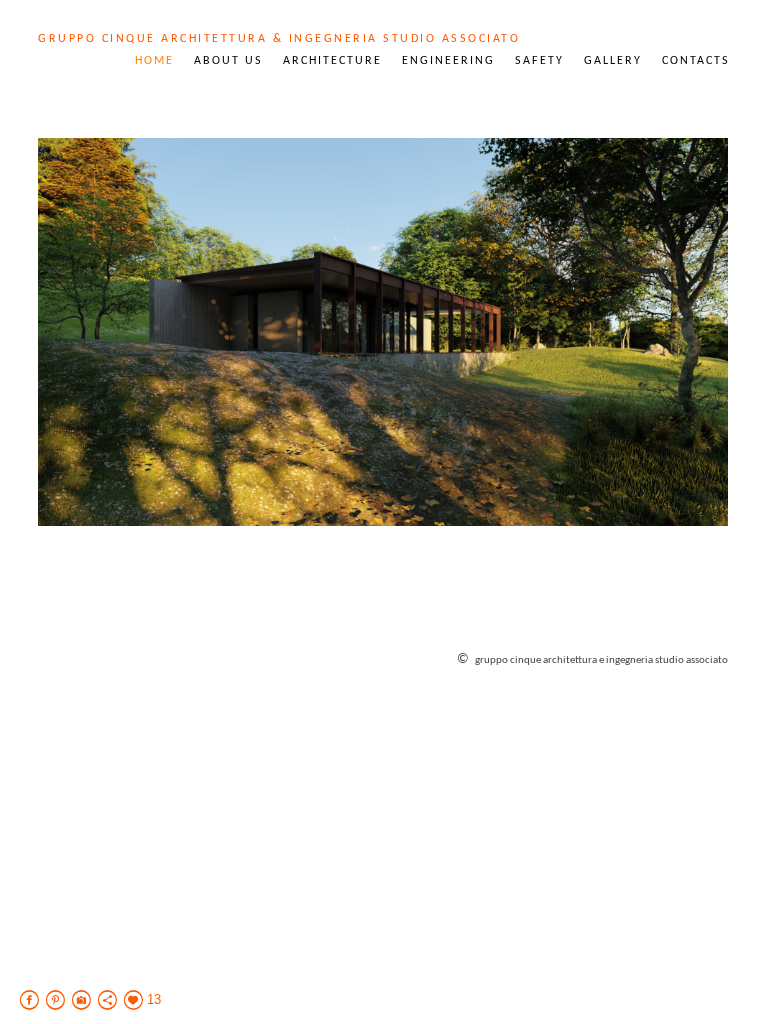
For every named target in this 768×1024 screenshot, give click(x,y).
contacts (696, 61)
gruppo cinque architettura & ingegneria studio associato (279, 39)
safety (539, 61)
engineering (448, 61)
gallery (613, 61)
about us (228, 61)
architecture (332, 61)
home (154, 61)
